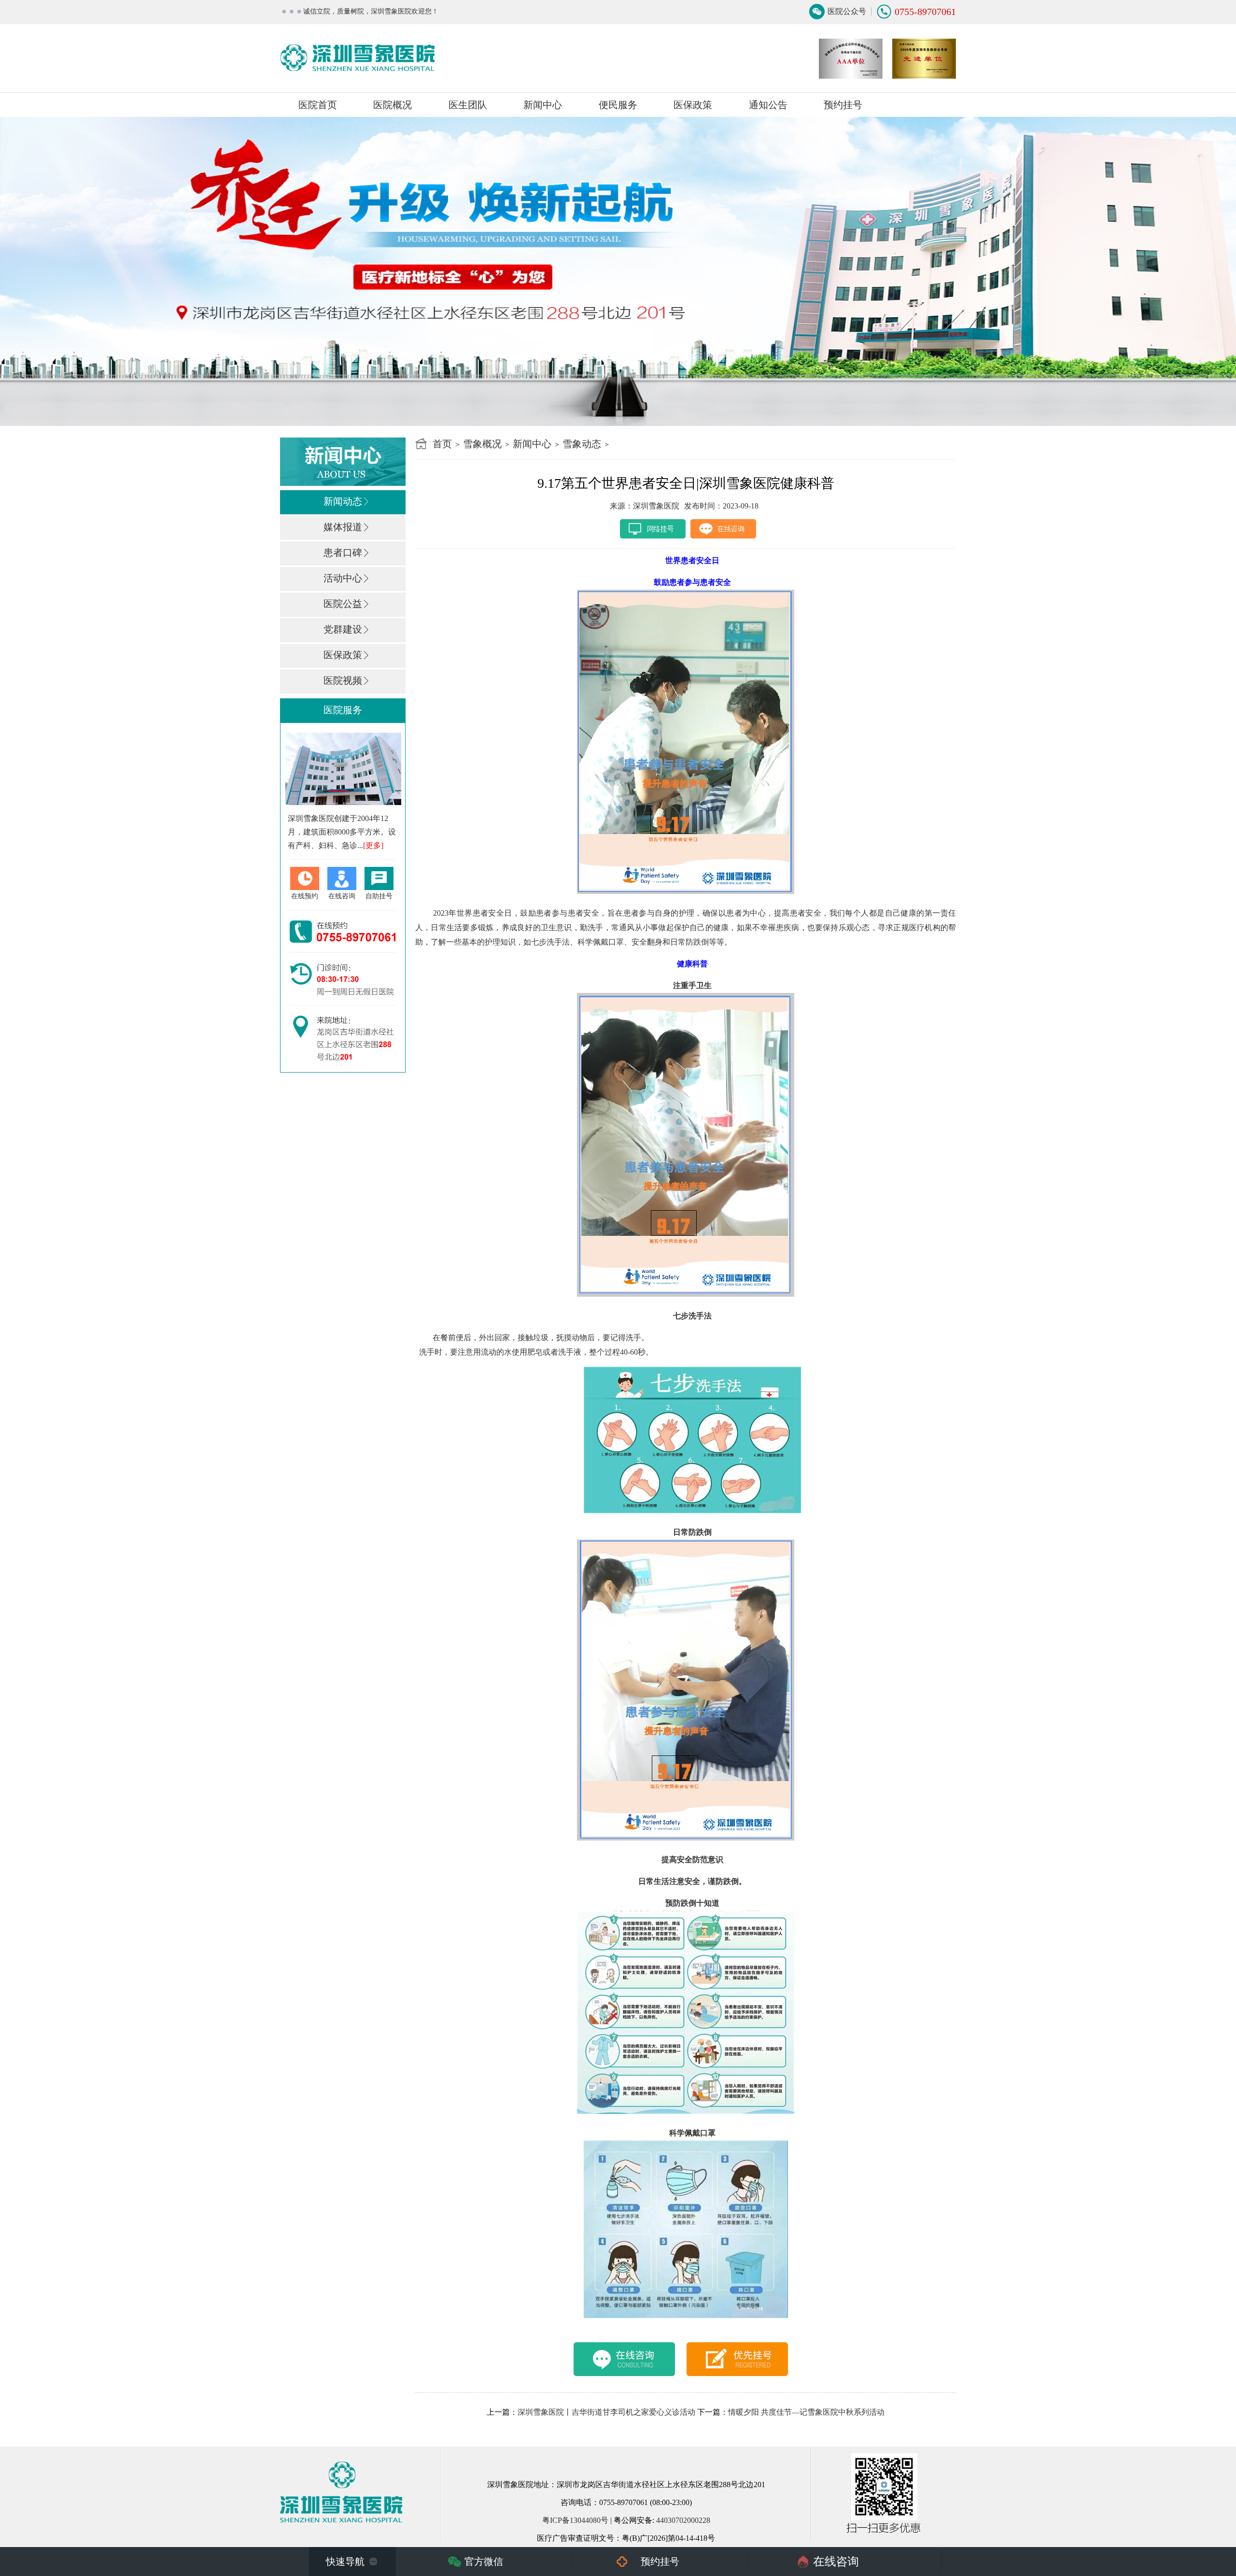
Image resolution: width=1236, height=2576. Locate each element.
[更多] (373, 845)
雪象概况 (482, 444)
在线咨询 (836, 2562)
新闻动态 (343, 501)
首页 (442, 444)
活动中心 (343, 578)
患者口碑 (343, 552)
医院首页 (318, 105)
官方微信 (484, 2562)
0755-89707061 (925, 12)
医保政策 (693, 105)
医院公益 (343, 604)
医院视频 (343, 680)
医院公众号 (847, 11)
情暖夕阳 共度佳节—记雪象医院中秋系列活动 (806, 2412)
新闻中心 (532, 444)
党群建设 (343, 629)
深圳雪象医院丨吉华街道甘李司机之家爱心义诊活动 (606, 2412)
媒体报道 (343, 527)
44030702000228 (683, 2520)
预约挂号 (843, 105)
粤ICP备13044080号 (575, 2520)
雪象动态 (582, 444)
